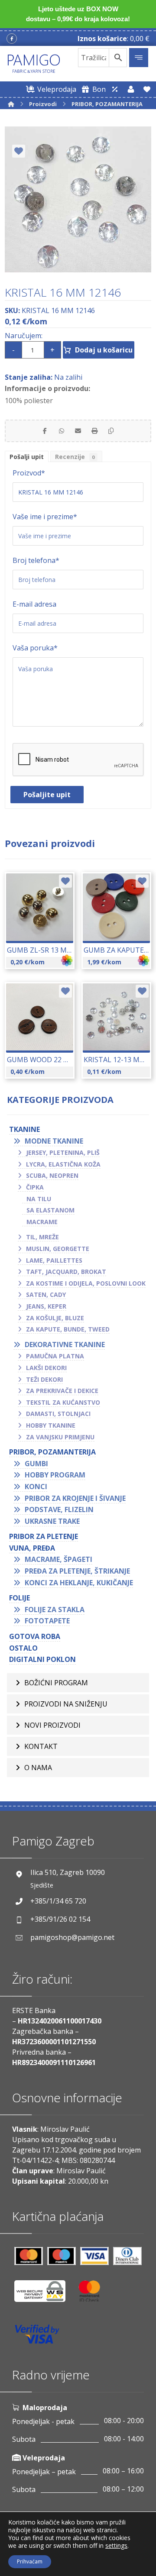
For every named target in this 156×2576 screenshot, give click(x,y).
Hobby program (55, 1475)
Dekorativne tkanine (65, 1345)
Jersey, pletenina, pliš (63, 1152)
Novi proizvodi (52, 1725)
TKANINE (24, 1129)
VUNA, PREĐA (32, 1548)
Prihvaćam (30, 2561)
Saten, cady (46, 1294)
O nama (38, 1768)
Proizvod (29, 473)
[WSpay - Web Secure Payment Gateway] (44, 2294)
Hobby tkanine (51, 1425)
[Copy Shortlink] (111, 431)
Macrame (42, 1222)
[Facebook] (12, 39)
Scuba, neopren (52, 1175)
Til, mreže (42, 1237)
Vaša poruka (35, 648)
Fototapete (47, 1621)
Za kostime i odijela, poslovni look (86, 1283)
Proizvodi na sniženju (66, 1704)
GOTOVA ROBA (35, 1636)
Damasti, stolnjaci (58, 1414)
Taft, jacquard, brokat (66, 1272)
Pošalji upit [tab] (27, 457)
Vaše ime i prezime (45, 517)
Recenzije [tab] (75, 457)
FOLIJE (19, 1598)
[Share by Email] (78, 431)
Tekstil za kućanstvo (63, 1402)
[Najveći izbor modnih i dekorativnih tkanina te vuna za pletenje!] (34, 64)
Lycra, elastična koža (63, 1164)
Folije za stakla (55, 1610)
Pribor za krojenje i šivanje (75, 1498)
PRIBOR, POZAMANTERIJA (52, 1452)
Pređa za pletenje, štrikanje (77, 1571)
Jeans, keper (46, 1306)
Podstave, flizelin (59, 1509)
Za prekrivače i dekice (62, 1391)
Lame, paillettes (54, 1260)
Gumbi (36, 1464)
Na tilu (39, 1199)
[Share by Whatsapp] (62, 431)
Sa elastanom (50, 1210)
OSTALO (23, 1648)
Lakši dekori (46, 1368)
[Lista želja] (147, 89)
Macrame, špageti (58, 1559)
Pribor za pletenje (44, 1536)
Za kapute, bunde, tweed (68, 1329)
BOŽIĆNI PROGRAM (56, 1683)
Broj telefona (36, 560)
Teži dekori (44, 1379)
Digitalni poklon (42, 1659)
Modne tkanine (54, 1141)
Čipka (35, 1187)
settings (116, 2546)
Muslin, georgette (58, 1249)
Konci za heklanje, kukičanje (79, 1583)
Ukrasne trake (52, 1521)
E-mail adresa (34, 604)
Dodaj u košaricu (104, 350)
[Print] (94, 431)
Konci (36, 1487)
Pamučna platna (55, 1356)
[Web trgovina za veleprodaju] (115, 89)
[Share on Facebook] (45, 431)
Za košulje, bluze (55, 1318)
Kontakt (41, 1746)
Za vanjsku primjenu (60, 1437)
